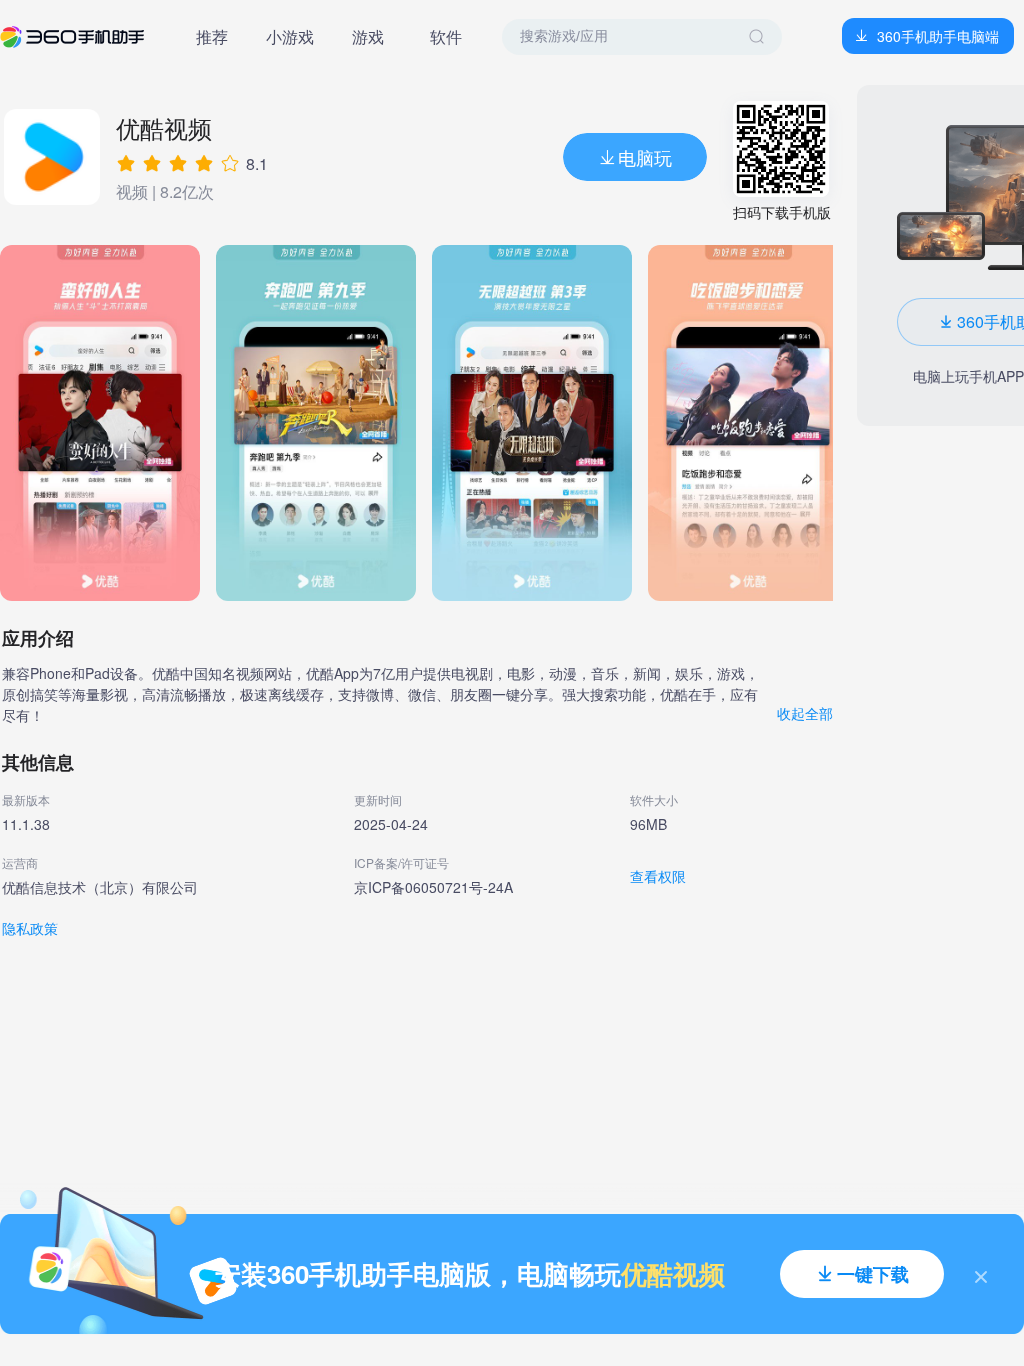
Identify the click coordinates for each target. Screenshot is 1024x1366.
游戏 (368, 36)
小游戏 (290, 36)
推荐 (212, 36)
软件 (446, 36)
